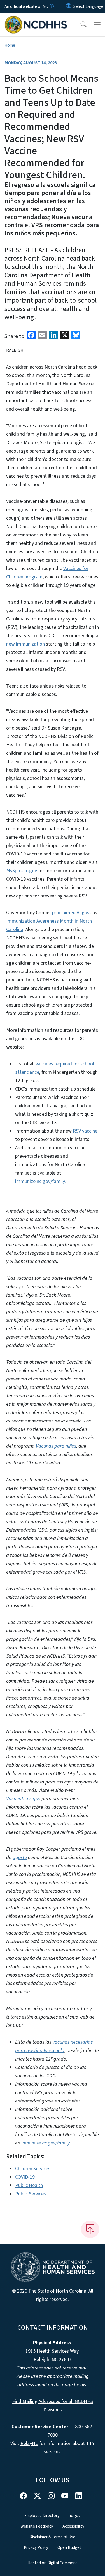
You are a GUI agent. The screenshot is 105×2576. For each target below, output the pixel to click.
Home (10, 45)
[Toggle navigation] (97, 25)
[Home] (36, 19)
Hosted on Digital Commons (53, 2563)
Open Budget (69, 2547)
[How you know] (51, 6)
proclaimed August (72, 913)
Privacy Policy (36, 2547)
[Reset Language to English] (69, 6)
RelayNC (29, 2443)
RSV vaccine (85, 1131)
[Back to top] (90, 2229)
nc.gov (74, 2516)
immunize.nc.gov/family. (40, 1181)
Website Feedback (37, 2526)
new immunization (26, 644)
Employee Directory (42, 2516)
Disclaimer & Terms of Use (52, 2537)
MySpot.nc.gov (22, 871)
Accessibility (73, 2526)
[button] (80, 25)
